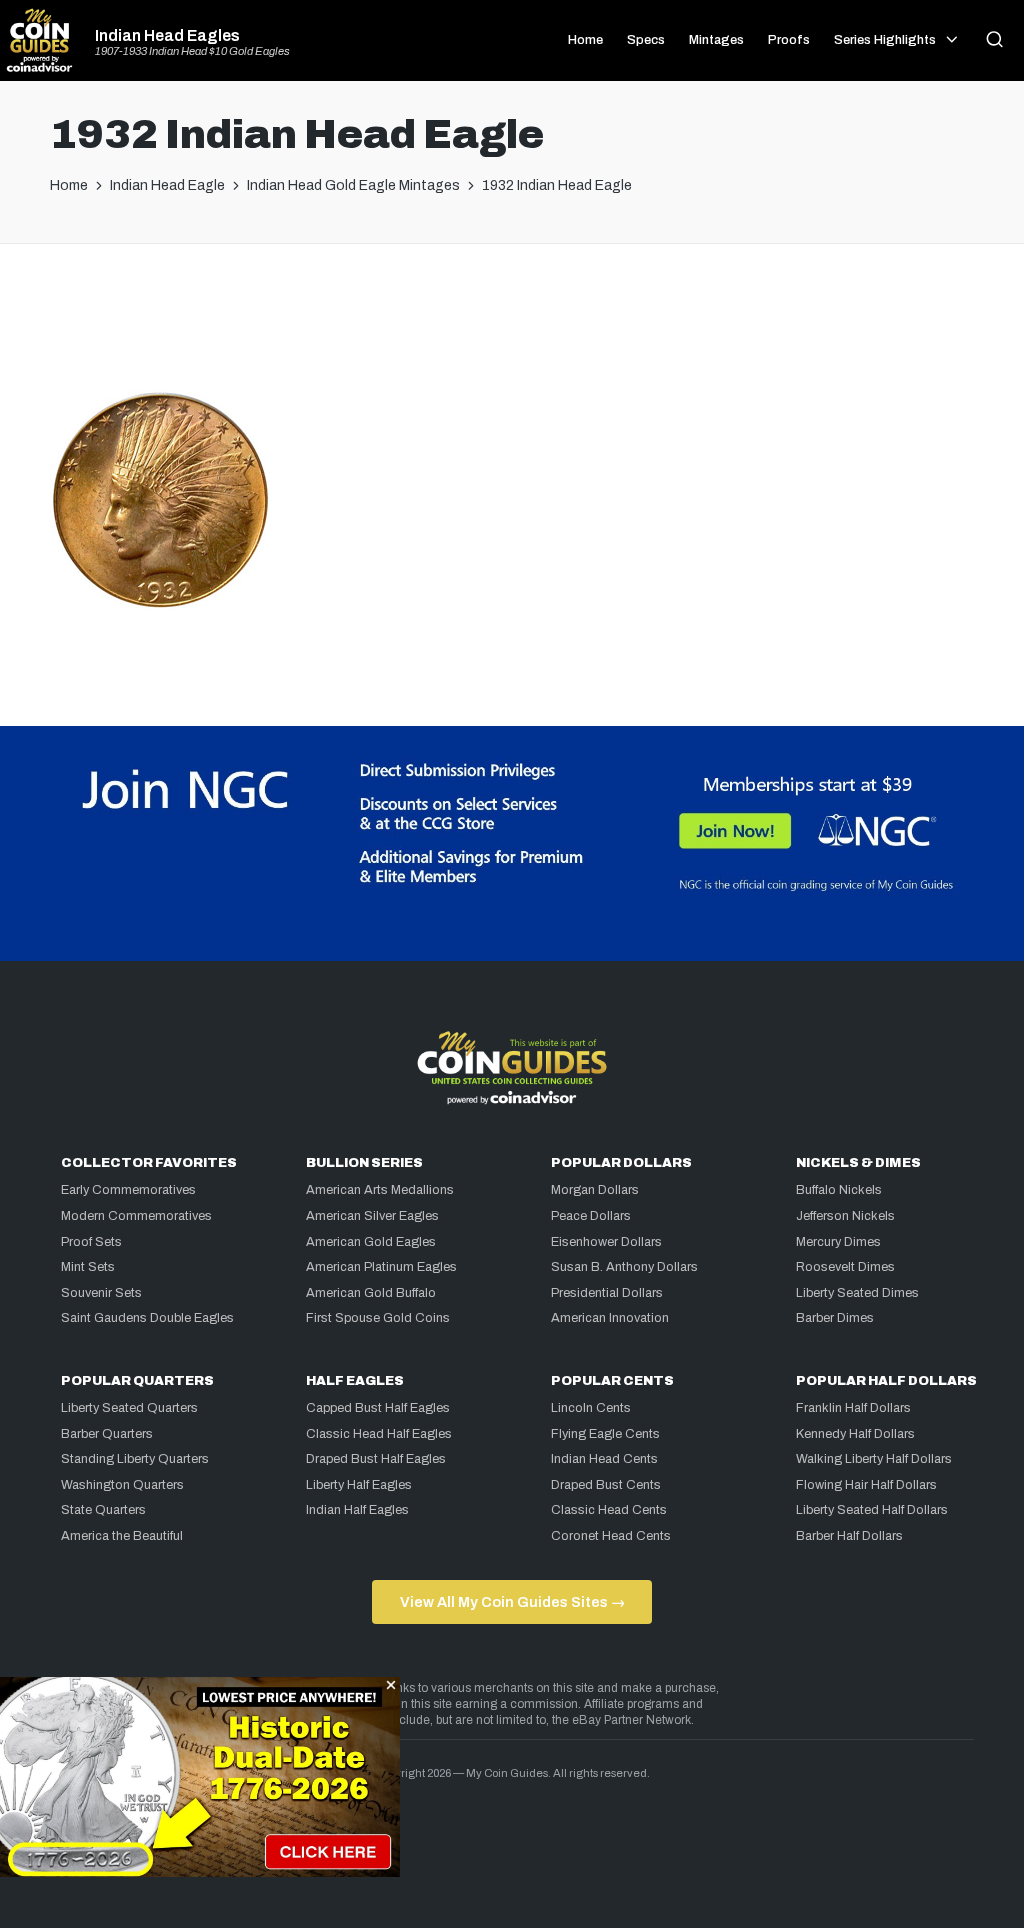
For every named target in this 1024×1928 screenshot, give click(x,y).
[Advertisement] (512, 325)
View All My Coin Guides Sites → (512, 1602)
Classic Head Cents (609, 1510)
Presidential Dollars (607, 1293)
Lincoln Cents (591, 1408)
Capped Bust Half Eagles (378, 1408)
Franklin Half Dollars (853, 1408)
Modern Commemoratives (136, 1216)
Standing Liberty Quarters (135, 1459)
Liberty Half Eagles (359, 1485)
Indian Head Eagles (167, 36)
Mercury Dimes (838, 1242)
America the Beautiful (122, 1536)
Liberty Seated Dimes (857, 1293)
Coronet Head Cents (611, 1536)
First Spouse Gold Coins (378, 1318)
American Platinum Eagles (381, 1267)
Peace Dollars (591, 1216)
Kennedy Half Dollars (855, 1434)
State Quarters (103, 1510)
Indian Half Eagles (357, 1510)
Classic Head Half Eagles (379, 1434)
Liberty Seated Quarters (129, 1408)
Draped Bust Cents (606, 1485)
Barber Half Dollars (849, 1536)
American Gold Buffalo (371, 1293)
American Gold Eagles (371, 1242)
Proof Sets (91, 1242)
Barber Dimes (835, 1318)
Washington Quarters (122, 1485)
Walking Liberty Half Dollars (874, 1459)
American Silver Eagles (372, 1216)
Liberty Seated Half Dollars (872, 1510)
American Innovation (610, 1318)
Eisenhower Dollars (606, 1242)
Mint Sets (88, 1267)
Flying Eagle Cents (605, 1434)
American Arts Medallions (380, 1190)
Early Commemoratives (128, 1190)
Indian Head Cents (604, 1459)
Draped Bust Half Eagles (376, 1459)
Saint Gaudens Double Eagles (147, 1318)
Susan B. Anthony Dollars (624, 1267)
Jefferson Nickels (845, 1216)
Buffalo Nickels (839, 1190)
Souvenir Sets (101, 1293)
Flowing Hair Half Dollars (866, 1485)
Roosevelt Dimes (845, 1267)
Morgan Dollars (595, 1190)
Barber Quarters (107, 1434)
